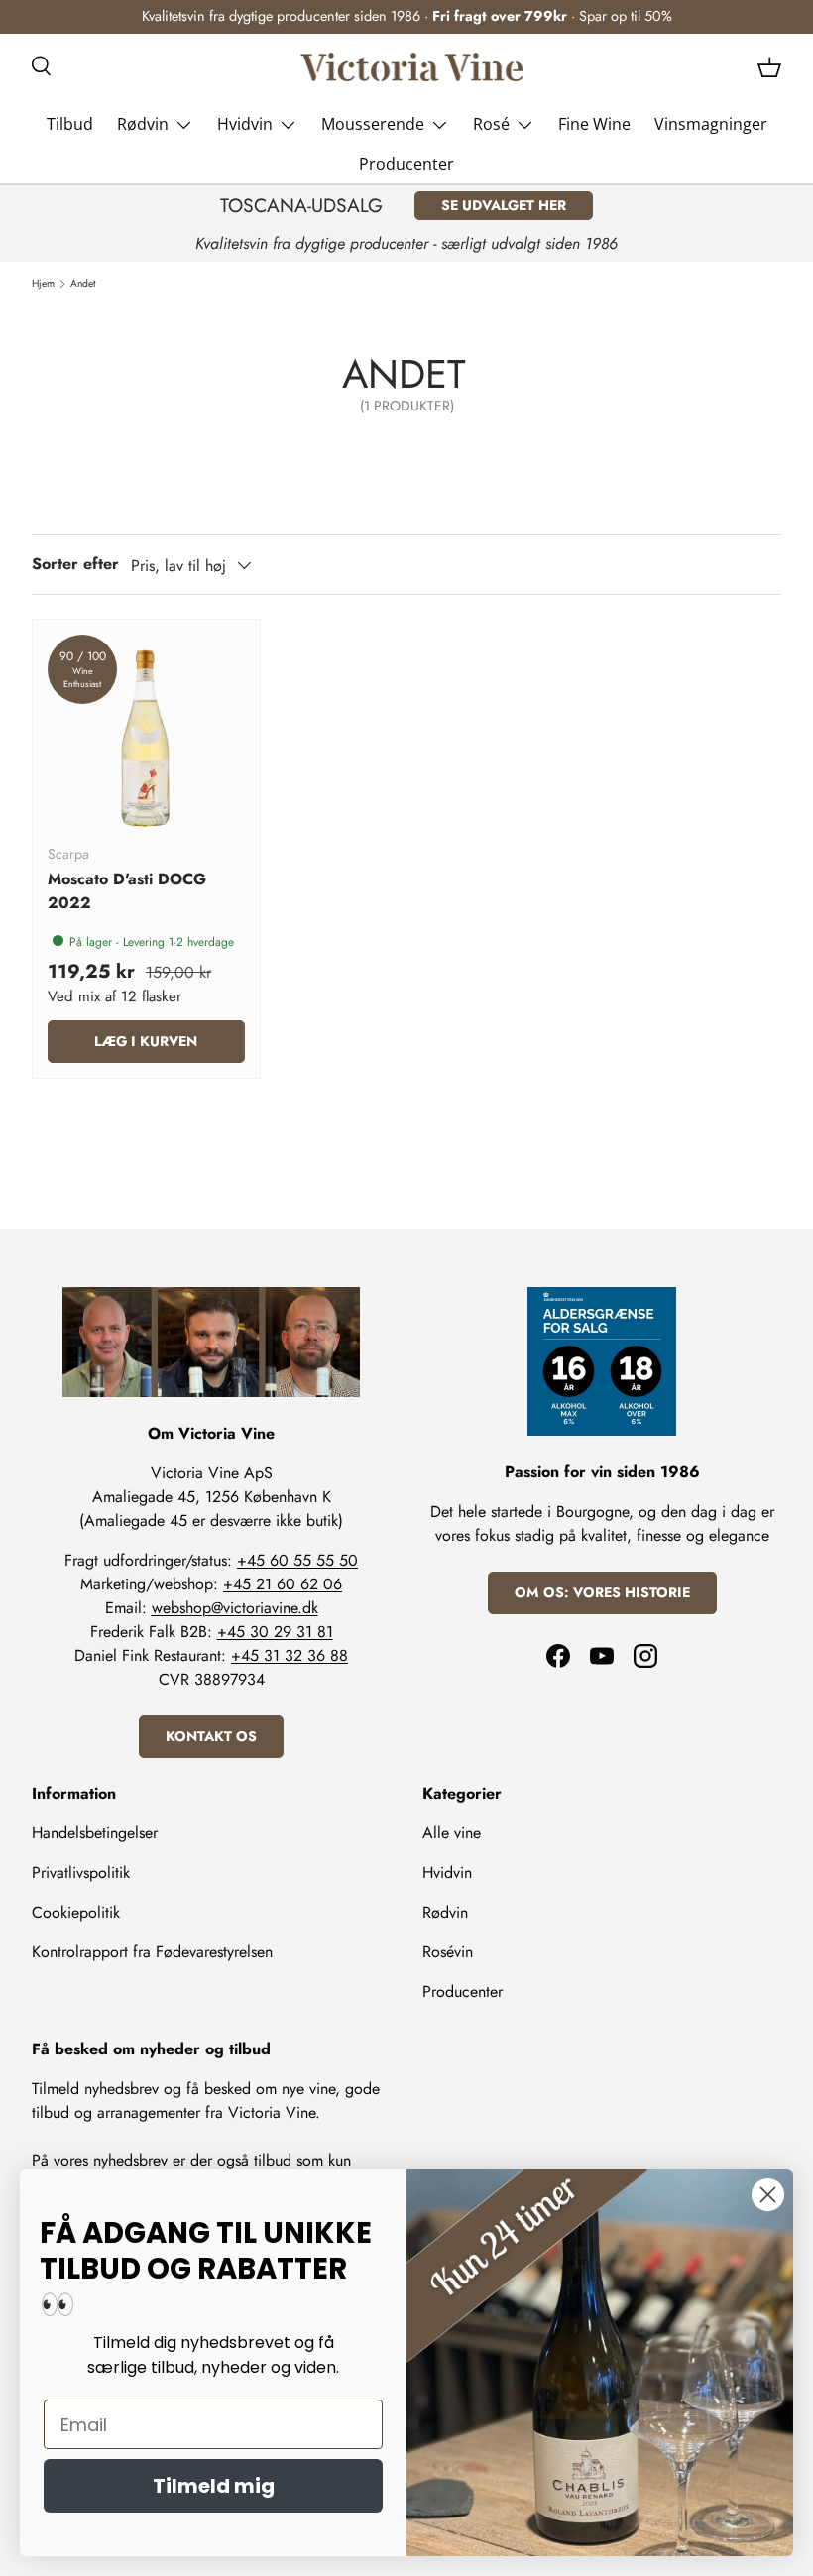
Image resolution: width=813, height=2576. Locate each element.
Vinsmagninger (711, 124)
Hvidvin (447, 1873)
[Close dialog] (768, 2195)
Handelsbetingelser (95, 1833)
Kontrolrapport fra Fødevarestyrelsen (152, 1952)
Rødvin (445, 1912)
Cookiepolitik (76, 1912)
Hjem (43, 284)
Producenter (406, 164)
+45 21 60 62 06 (283, 1584)
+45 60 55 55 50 (297, 1560)
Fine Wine (594, 124)
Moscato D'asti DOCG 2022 (127, 891)
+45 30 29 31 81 (275, 1632)
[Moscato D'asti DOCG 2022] (146, 733)
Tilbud (70, 124)
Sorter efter (75, 564)
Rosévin (448, 1952)
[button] (769, 67)
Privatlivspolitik (81, 1873)
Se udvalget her (504, 205)
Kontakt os (211, 1736)
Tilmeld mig (214, 2486)
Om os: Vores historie (602, 1592)
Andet (83, 284)
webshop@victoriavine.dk (235, 1608)
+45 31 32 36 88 (290, 1655)
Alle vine (452, 1833)
